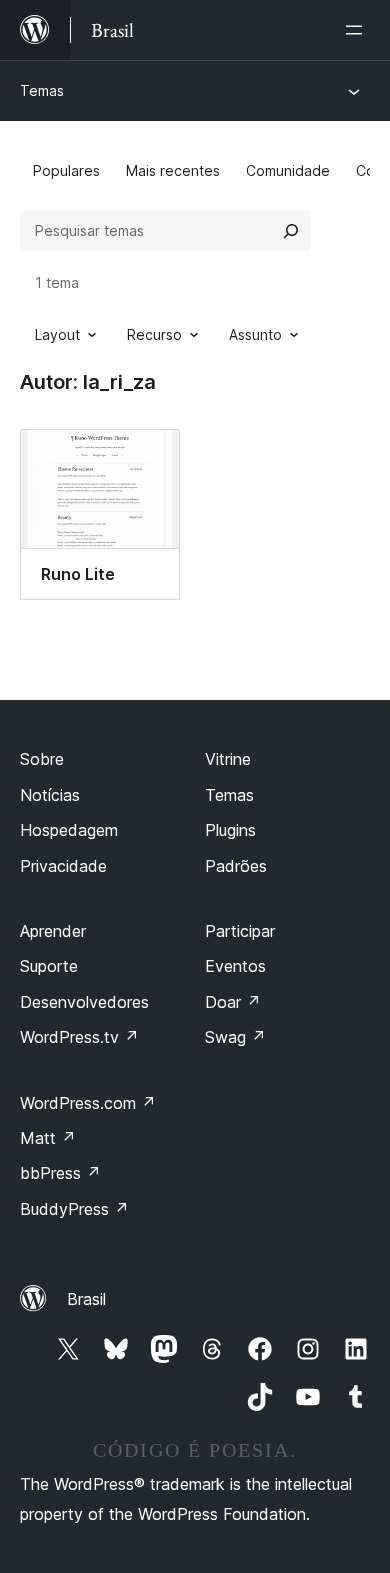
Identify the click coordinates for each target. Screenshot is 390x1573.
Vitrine (228, 759)
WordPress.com (88, 1103)
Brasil (86, 1299)
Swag (235, 1037)
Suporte (49, 966)
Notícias (50, 795)
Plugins (230, 830)
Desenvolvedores (84, 1002)
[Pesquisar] (291, 231)
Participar (240, 931)
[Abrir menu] (358, 30)
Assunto (255, 334)
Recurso (154, 334)
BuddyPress (74, 1209)
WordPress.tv (79, 1037)
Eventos (235, 966)
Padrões (236, 866)
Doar (233, 1002)
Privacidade (63, 866)
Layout (57, 334)
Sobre (42, 759)
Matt (48, 1138)
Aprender (53, 931)
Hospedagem (69, 830)
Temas (42, 90)
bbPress (60, 1173)
